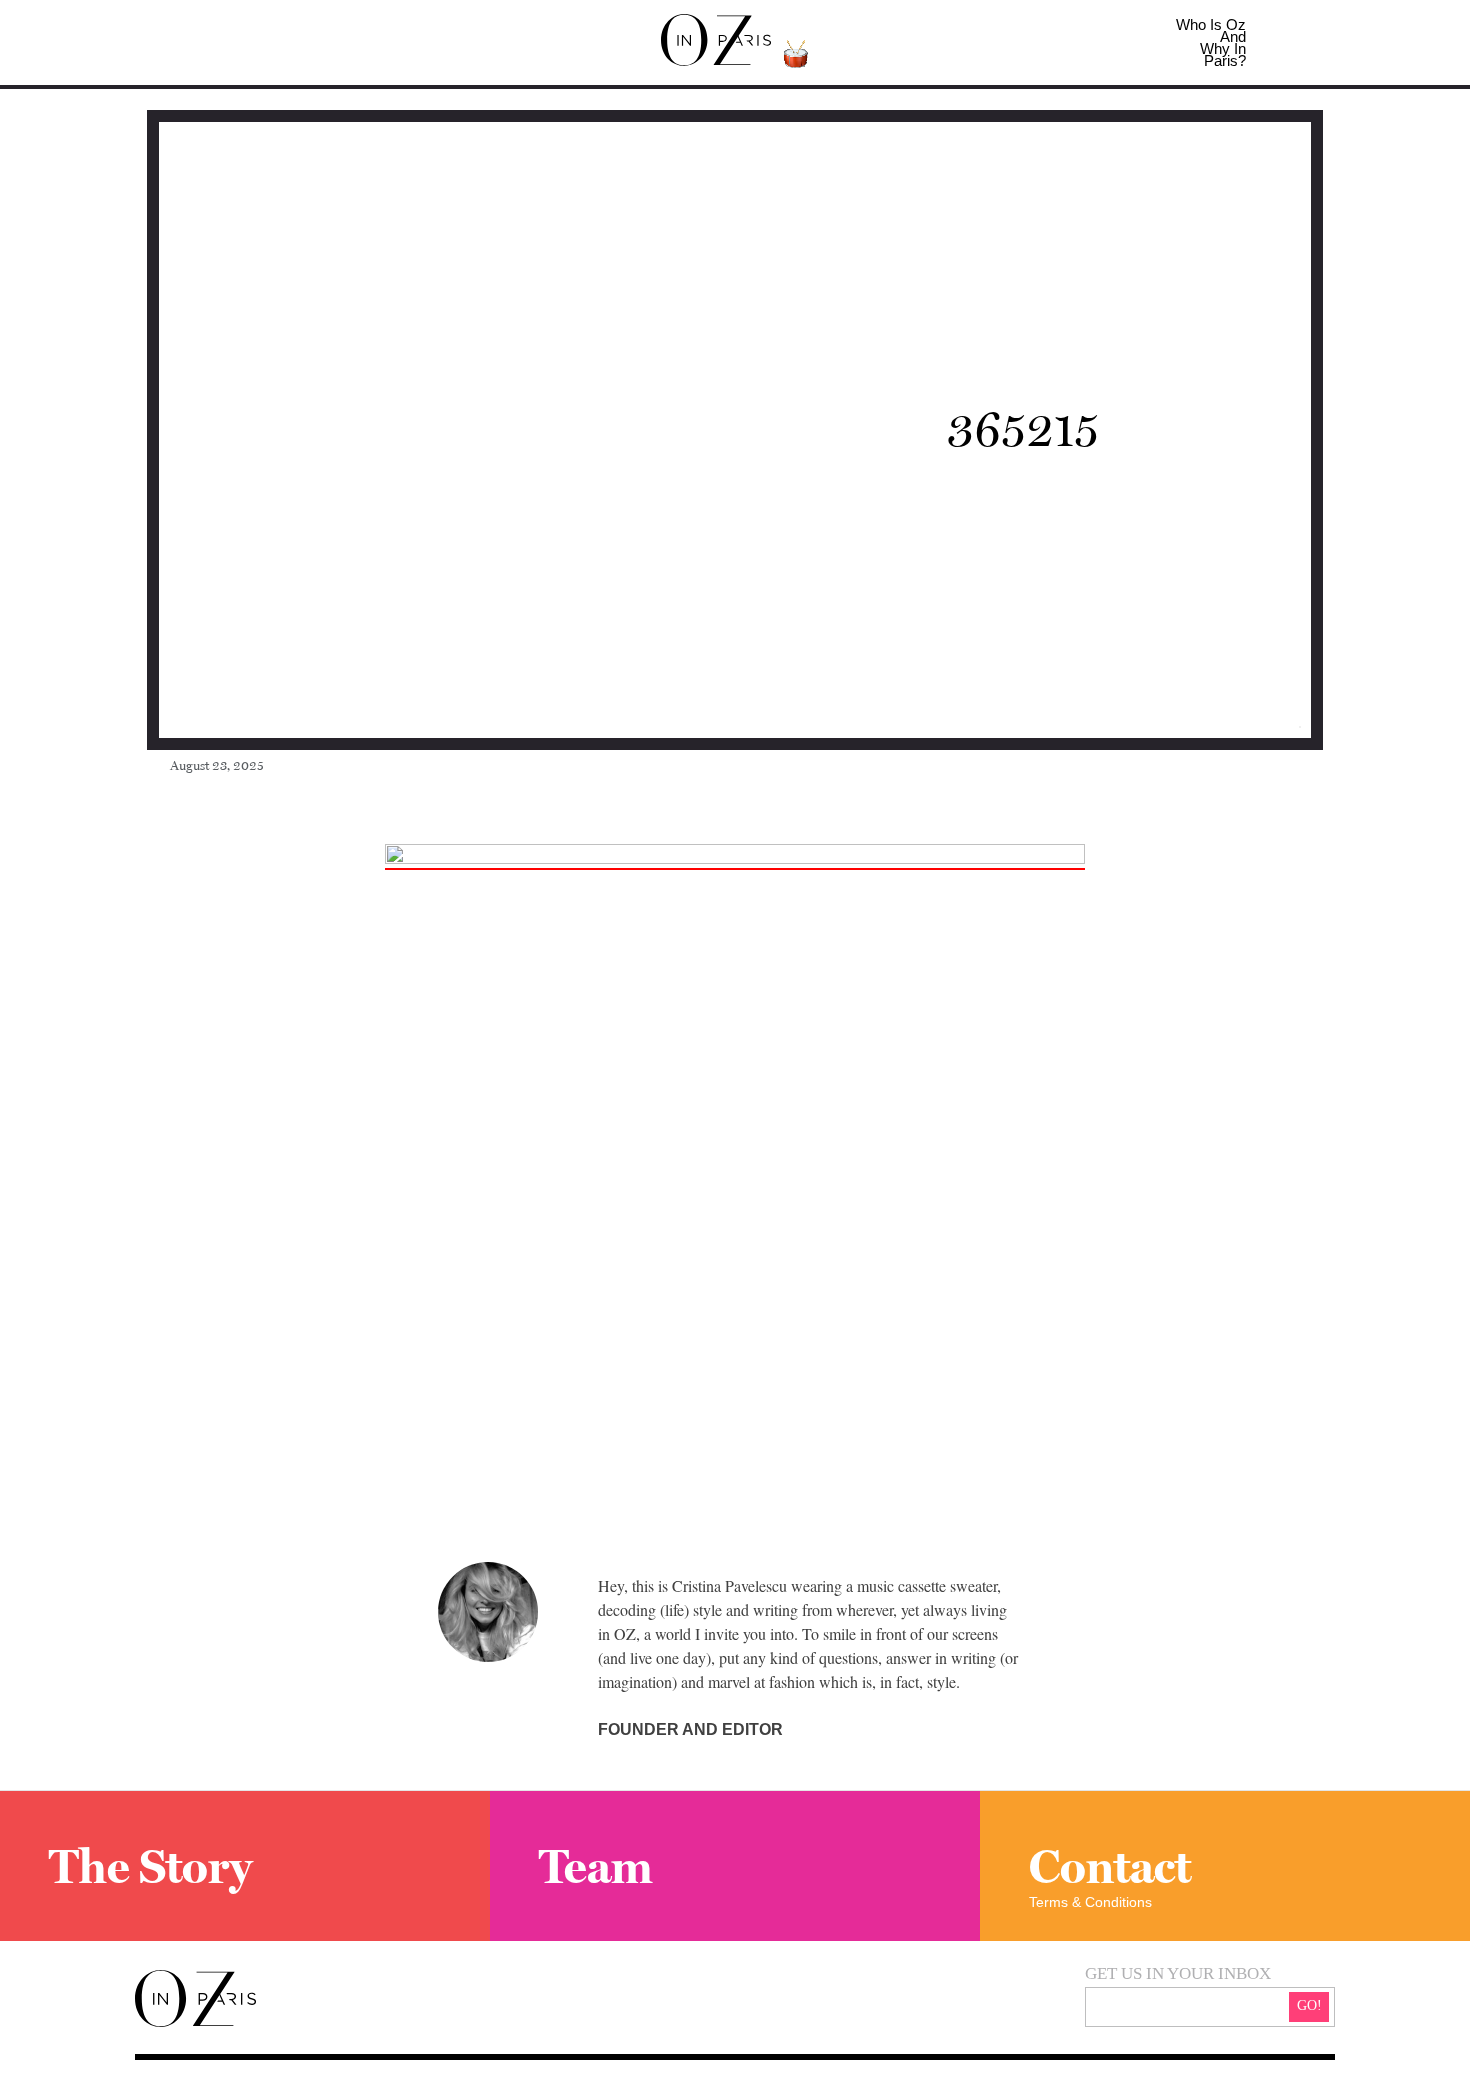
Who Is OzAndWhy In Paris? (1211, 42)
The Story (150, 1866)
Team (596, 1866)
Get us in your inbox (1178, 1973)
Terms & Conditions (1090, 1902)
